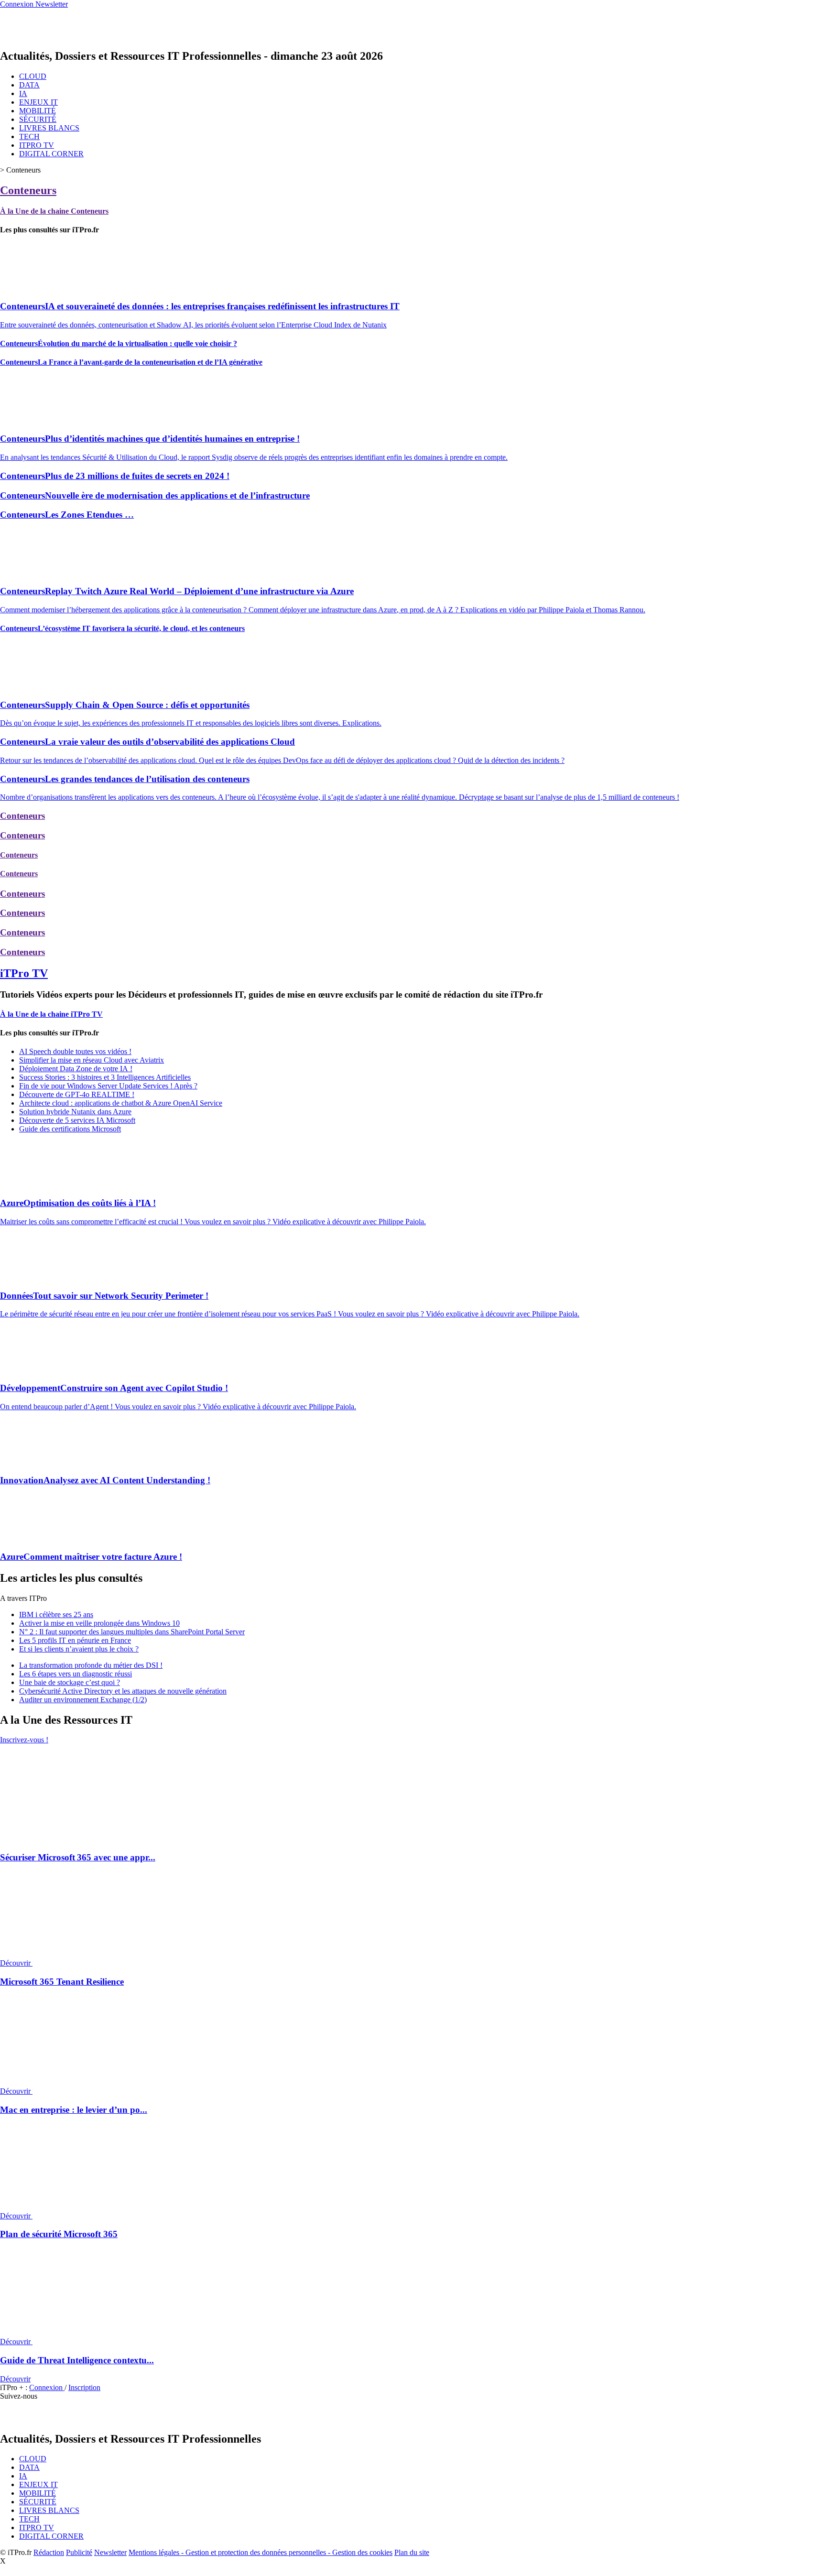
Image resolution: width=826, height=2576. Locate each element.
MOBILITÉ (38, 111)
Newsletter (110, 2552)
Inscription (84, 2387)
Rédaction (49, 2552)
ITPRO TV (37, 145)
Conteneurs (28, 190)
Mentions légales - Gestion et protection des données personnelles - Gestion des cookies (261, 2552)
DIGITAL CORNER (51, 154)
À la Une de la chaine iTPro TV (51, 1014)
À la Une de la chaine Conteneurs (54, 211)
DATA (29, 85)
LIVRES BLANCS (49, 128)
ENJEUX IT (38, 102)
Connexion (47, 2387)
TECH (29, 136)
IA (23, 93)
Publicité (79, 2552)
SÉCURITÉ (38, 119)
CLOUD (33, 76)
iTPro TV (24, 973)
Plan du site (412, 2552)
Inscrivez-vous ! (24, 1740)
